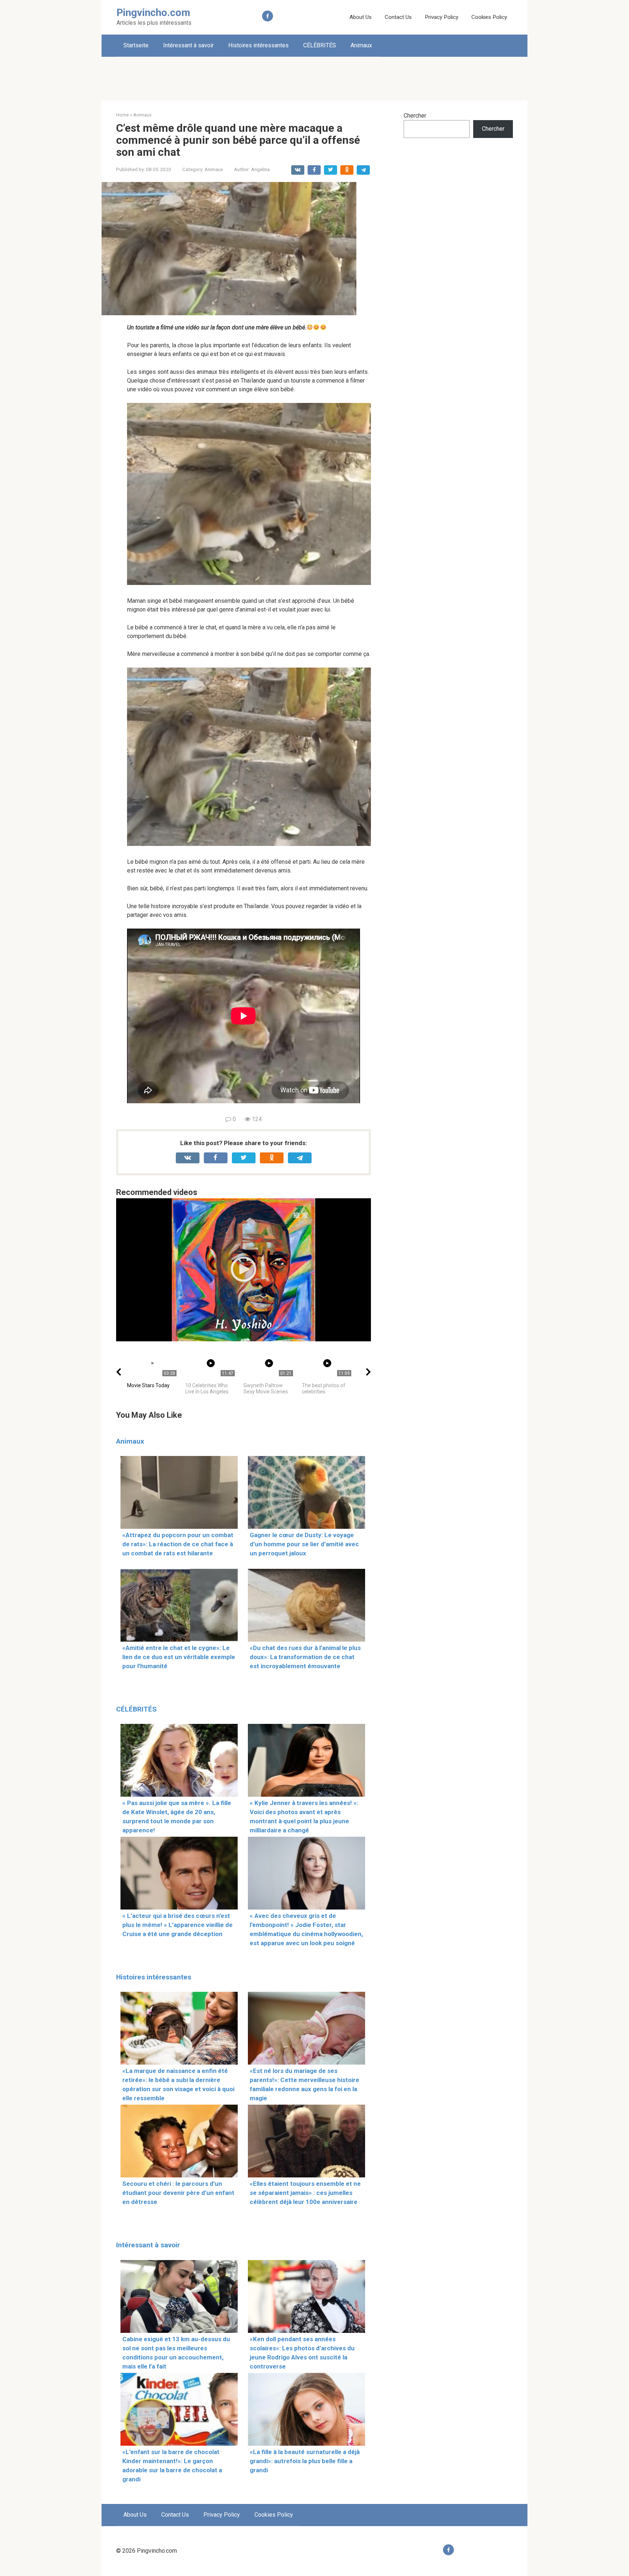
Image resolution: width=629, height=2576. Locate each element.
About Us (361, 17)
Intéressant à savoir (188, 45)
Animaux (361, 45)
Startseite (136, 45)
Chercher (415, 116)
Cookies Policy (489, 17)
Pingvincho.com (153, 13)
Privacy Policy (442, 17)
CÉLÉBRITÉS (320, 45)
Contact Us (398, 17)
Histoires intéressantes (258, 45)
